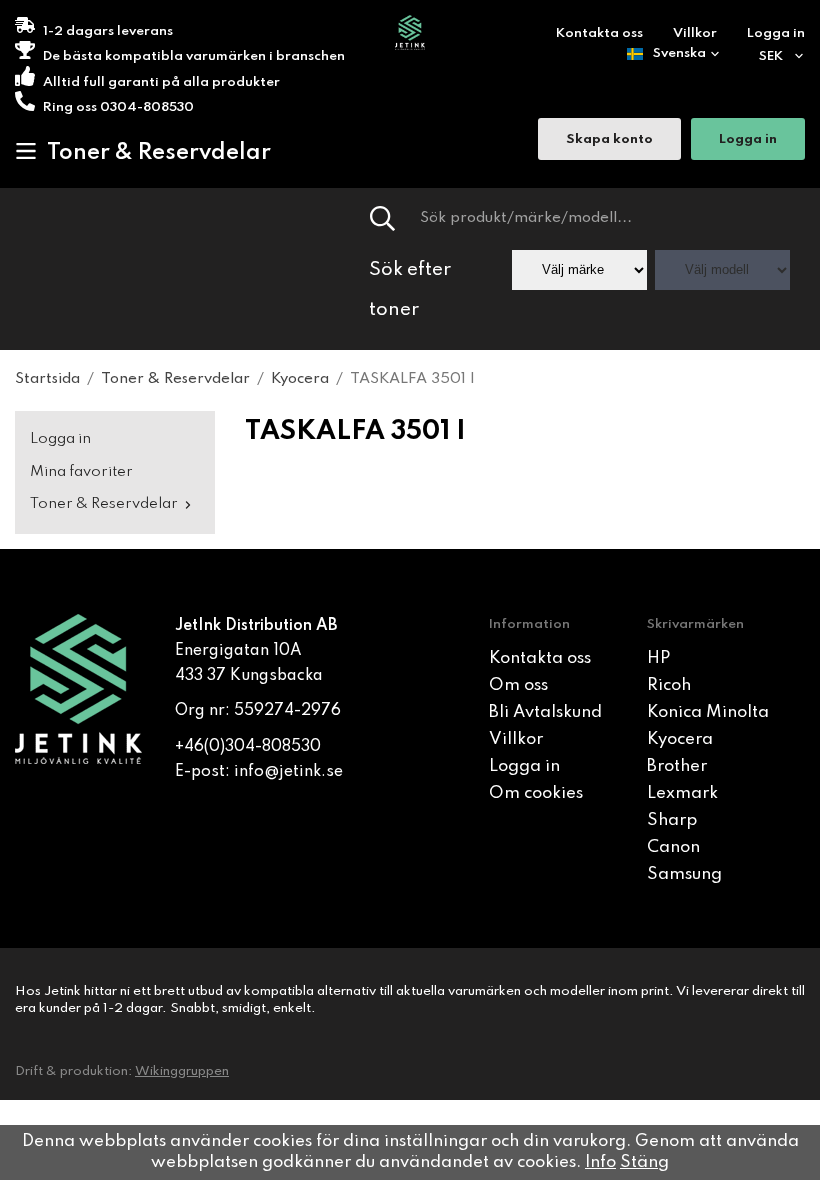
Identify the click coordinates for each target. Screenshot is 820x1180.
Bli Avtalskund (545, 712)
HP (658, 658)
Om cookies (536, 793)
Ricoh (669, 685)
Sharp (672, 820)
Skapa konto (609, 139)
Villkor (695, 33)
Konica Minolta (708, 712)
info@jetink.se (288, 772)
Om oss (518, 685)
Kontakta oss (599, 33)
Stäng (644, 1162)
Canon (673, 847)
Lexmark (682, 793)
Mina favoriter (81, 472)
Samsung (684, 874)
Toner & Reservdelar (159, 153)
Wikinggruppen (182, 1071)
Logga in (776, 33)
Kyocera (680, 739)
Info (600, 1162)
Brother (677, 766)
